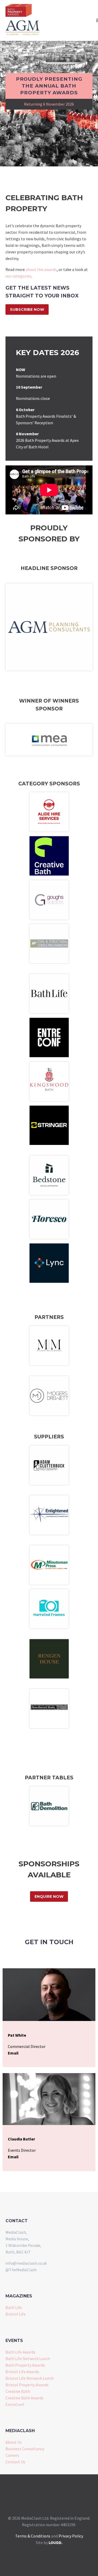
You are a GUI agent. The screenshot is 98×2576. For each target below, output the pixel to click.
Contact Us (15, 2462)
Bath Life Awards (21, 2352)
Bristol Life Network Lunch (30, 2378)
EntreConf (15, 2404)
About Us (14, 2442)
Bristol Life (16, 2314)
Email (13, 2053)
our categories (18, 276)
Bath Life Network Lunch (28, 2358)
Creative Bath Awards (25, 2398)
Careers (12, 2455)
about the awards (41, 269)
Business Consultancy (25, 2449)
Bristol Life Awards (22, 2372)
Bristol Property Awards (27, 2385)
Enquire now (49, 1896)
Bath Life (14, 2307)
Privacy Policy (71, 2536)
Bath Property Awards (25, 2365)
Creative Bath (18, 2391)
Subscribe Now (27, 309)
